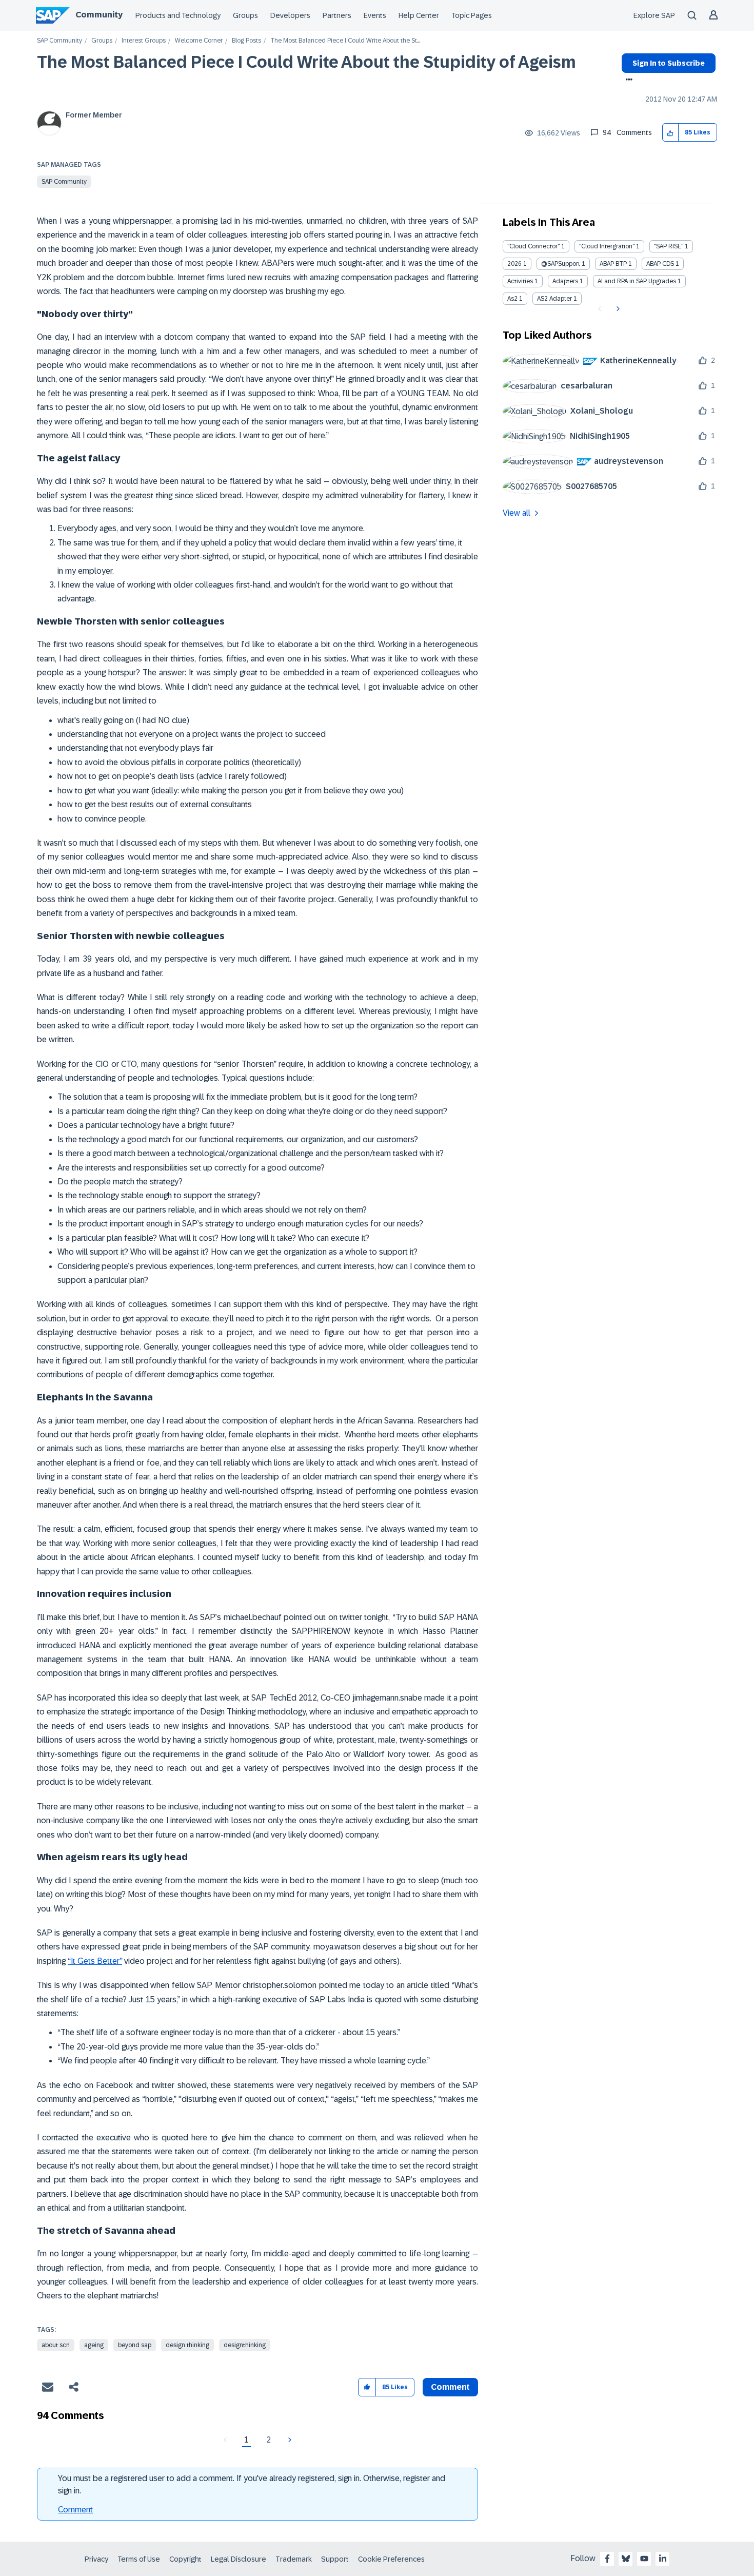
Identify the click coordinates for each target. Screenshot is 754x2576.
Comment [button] (450, 2387)
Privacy (96, 2559)
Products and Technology (178, 15)
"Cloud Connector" (533, 246)
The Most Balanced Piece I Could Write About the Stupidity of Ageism (306, 62)
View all (517, 513)
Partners (337, 15)
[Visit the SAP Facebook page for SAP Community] (607, 2559)
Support (335, 2559)
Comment (75, 2510)
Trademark (294, 2559)
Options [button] (627, 81)
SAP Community (59, 41)
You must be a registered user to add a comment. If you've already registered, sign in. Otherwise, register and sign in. (252, 2484)
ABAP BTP (613, 264)
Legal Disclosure (239, 2559)
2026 (514, 264)
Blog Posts (246, 41)
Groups (245, 15)
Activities (520, 281)
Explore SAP (654, 15)
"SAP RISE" (669, 246)
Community (99, 15)
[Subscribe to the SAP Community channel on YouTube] (644, 2559)
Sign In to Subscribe (669, 63)
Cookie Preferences (391, 2559)
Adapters (565, 281)
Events (375, 15)
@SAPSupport (561, 264)
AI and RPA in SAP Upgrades (637, 281)
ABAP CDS (660, 264)
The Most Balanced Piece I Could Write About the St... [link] (345, 41)
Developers (290, 15)
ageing (94, 2345)
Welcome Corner (199, 41)
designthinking (245, 2345)
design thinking (187, 2345)
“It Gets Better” (95, 1961)
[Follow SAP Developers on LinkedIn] (663, 2559)
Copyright (185, 2559)
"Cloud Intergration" (607, 246)
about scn (56, 2345)
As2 (512, 299)
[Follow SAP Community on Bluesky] (626, 2559)
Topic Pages (472, 15)
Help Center (419, 15)
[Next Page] (289, 2440)
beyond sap (135, 2345)
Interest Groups (144, 41)
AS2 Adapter (554, 299)
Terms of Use (139, 2559)
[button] (671, 133)
